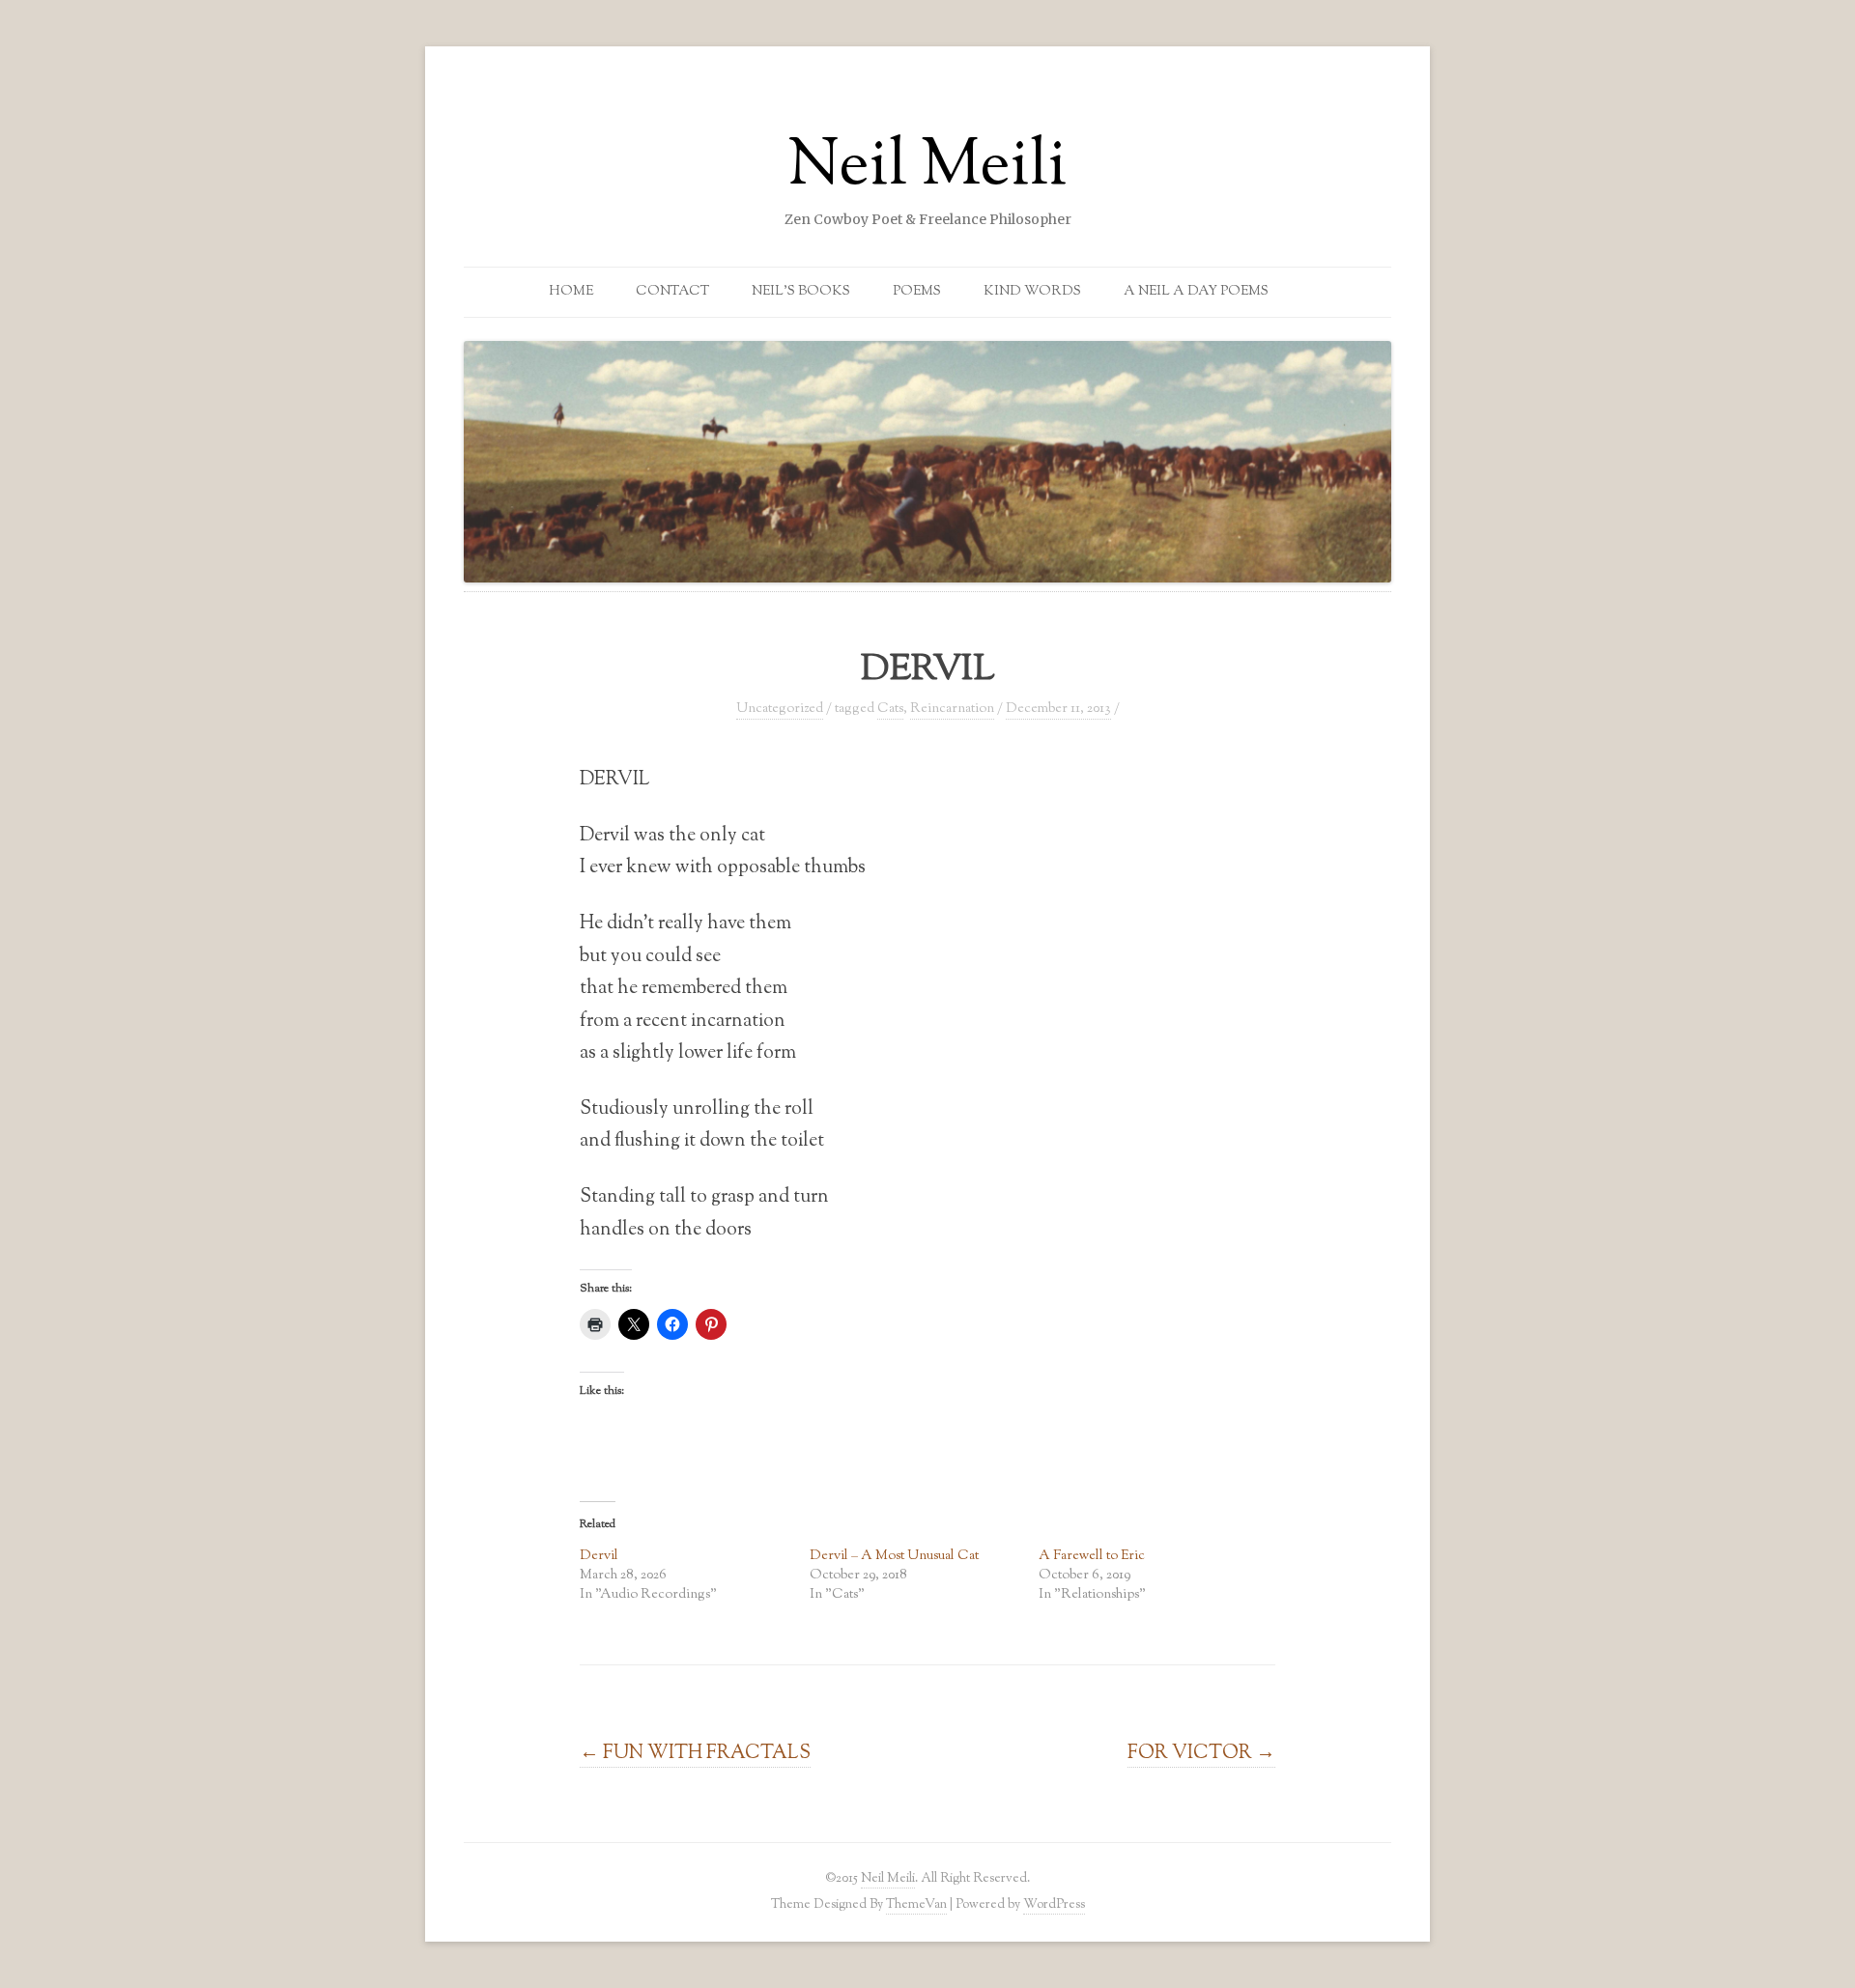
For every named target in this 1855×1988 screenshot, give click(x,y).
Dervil (599, 1556)
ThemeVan (916, 1904)
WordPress (1054, 1904)
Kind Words (1032, 292)
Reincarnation (952, 709)
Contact (672, 292)
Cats (890, 709)
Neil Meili (927, 168)
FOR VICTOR (1201, 1753)
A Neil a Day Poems (1196, 292)
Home (571, 292)
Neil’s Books (801, 292)
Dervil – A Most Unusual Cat (894, 1556)
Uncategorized (780, 709)
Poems (917, 292)
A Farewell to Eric (1092, 1556)
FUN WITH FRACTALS (695, 1753)
